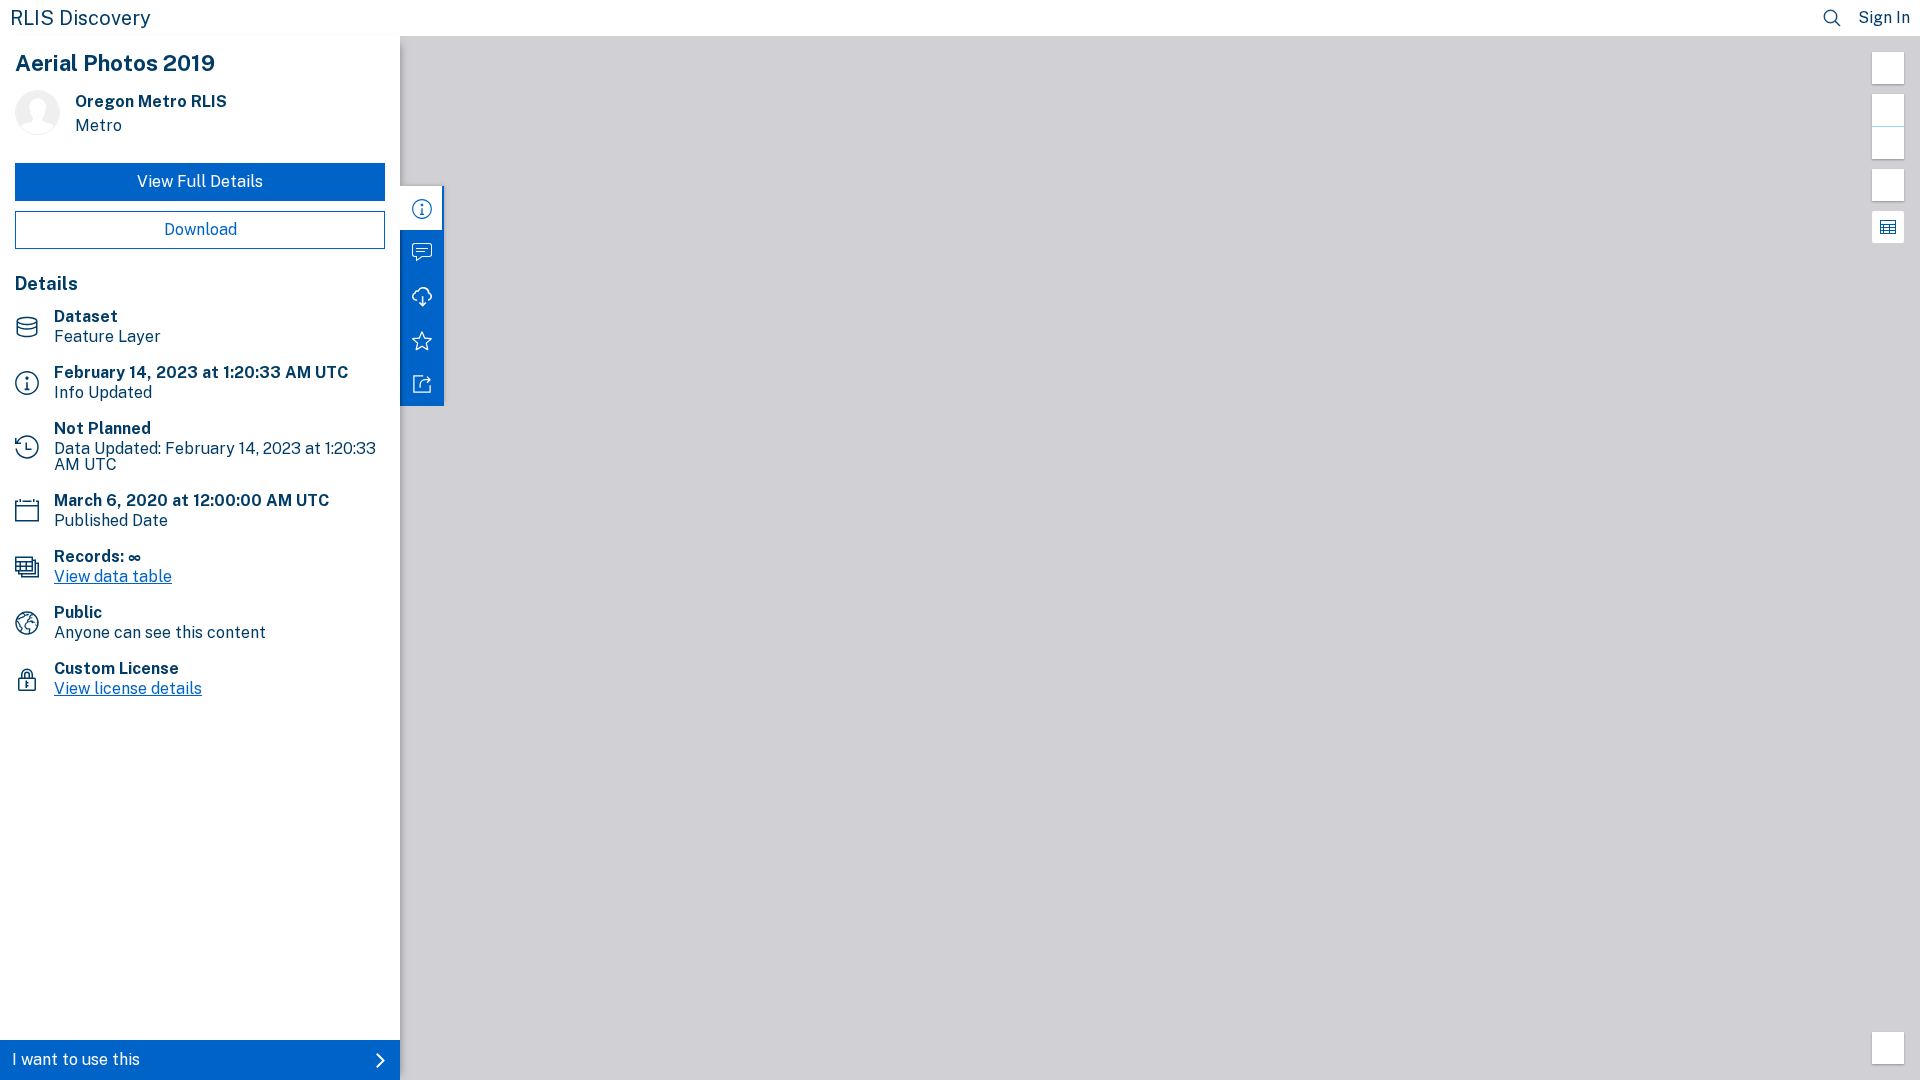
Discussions (422, 252)
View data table (113, 576)
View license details (128, 688)
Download (200, 229)
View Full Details (200, 181)
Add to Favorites (422, 340)
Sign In (1884, 17)
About (422, 208)
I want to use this (76, 1059)
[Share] (422, 384)
